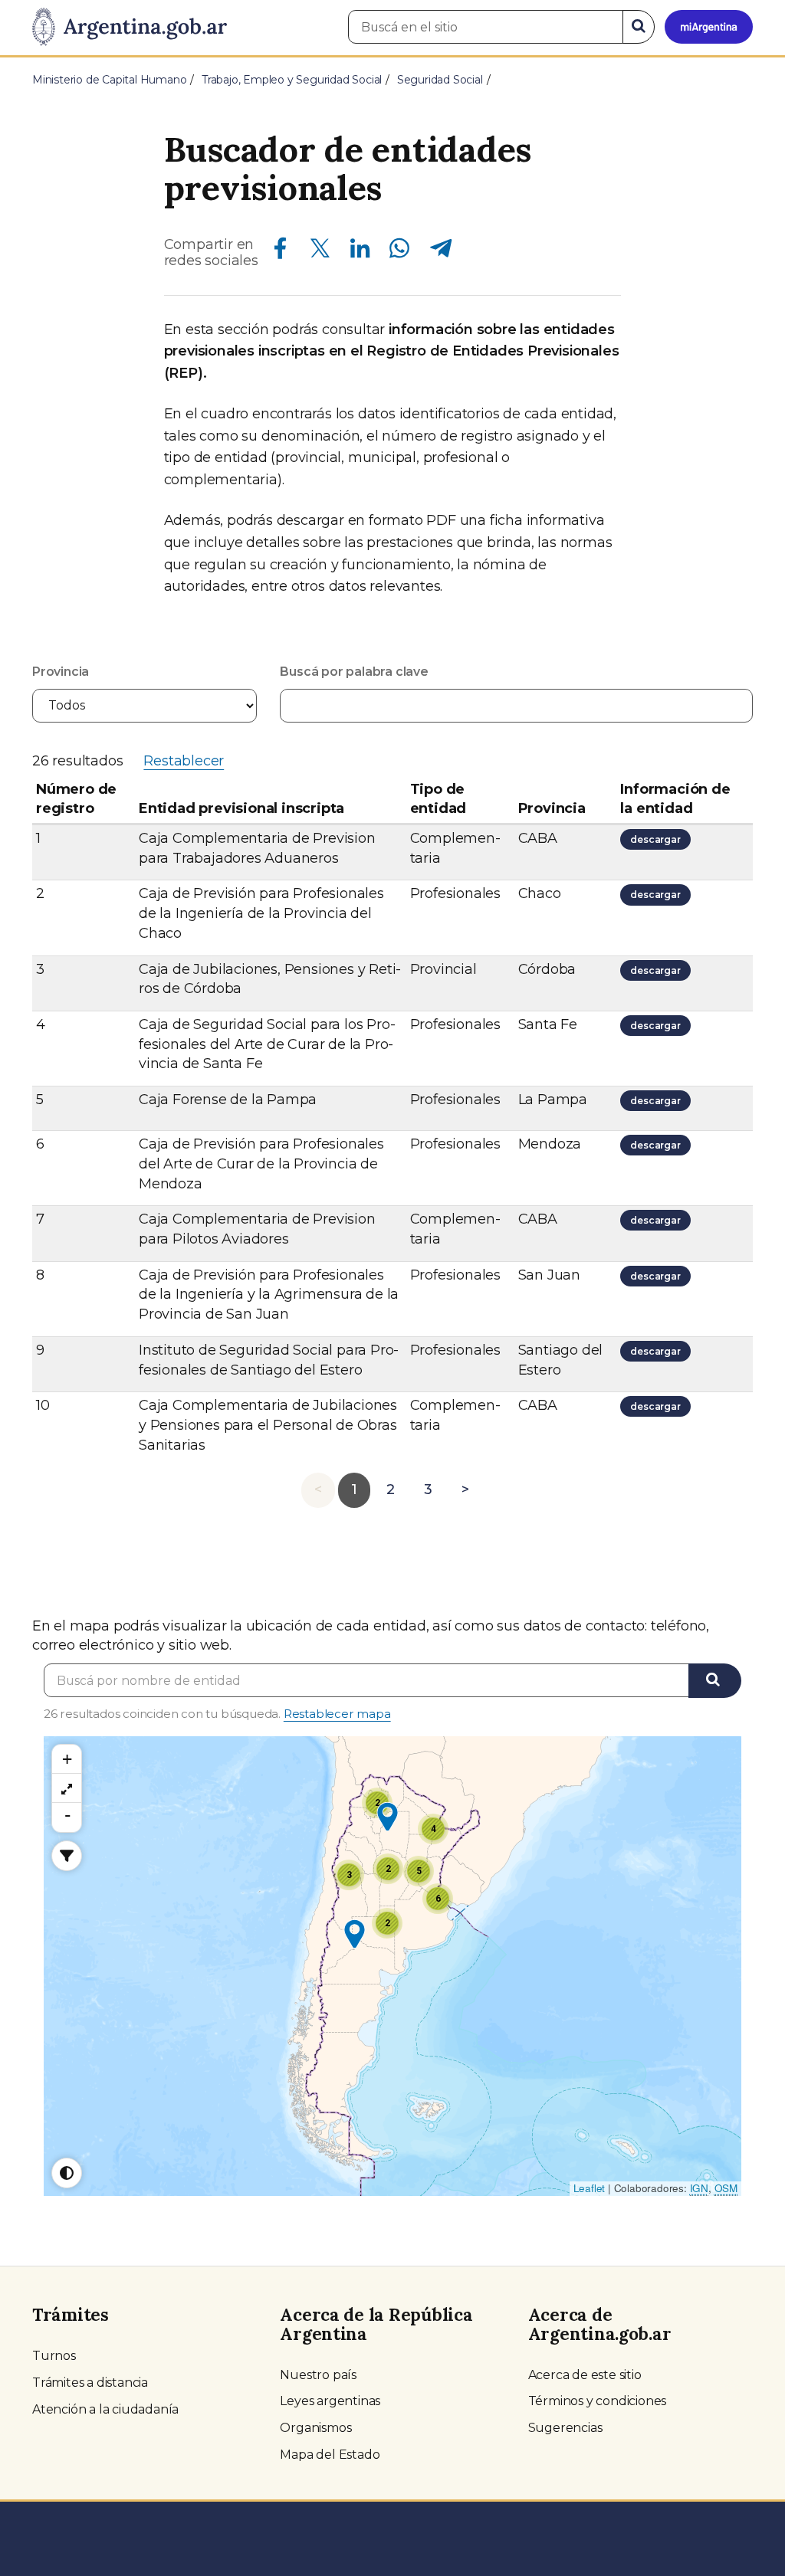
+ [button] (67, 1759)
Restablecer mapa (337, 1714)
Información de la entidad (675, 799)
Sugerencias (565, 2428)
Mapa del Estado (330, 2455)
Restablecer (184, 761)
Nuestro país (318, 2375)
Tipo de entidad (438, 799)
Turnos (54, 2356)
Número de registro (76, 799)
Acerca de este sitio (585, 2375)
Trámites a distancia (90, 2383)
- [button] (67, 1815)
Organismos (315, 2428)
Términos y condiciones (598, 2401)
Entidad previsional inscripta (241, 808)
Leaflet (590, 2188)
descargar (658, 841)
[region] (67, 1788)
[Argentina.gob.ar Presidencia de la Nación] (130, 28)
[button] (388, 1817)
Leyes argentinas (330, 2401)
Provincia (61, 672)
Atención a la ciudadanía (105, 2409)
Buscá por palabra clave (354, 672)
